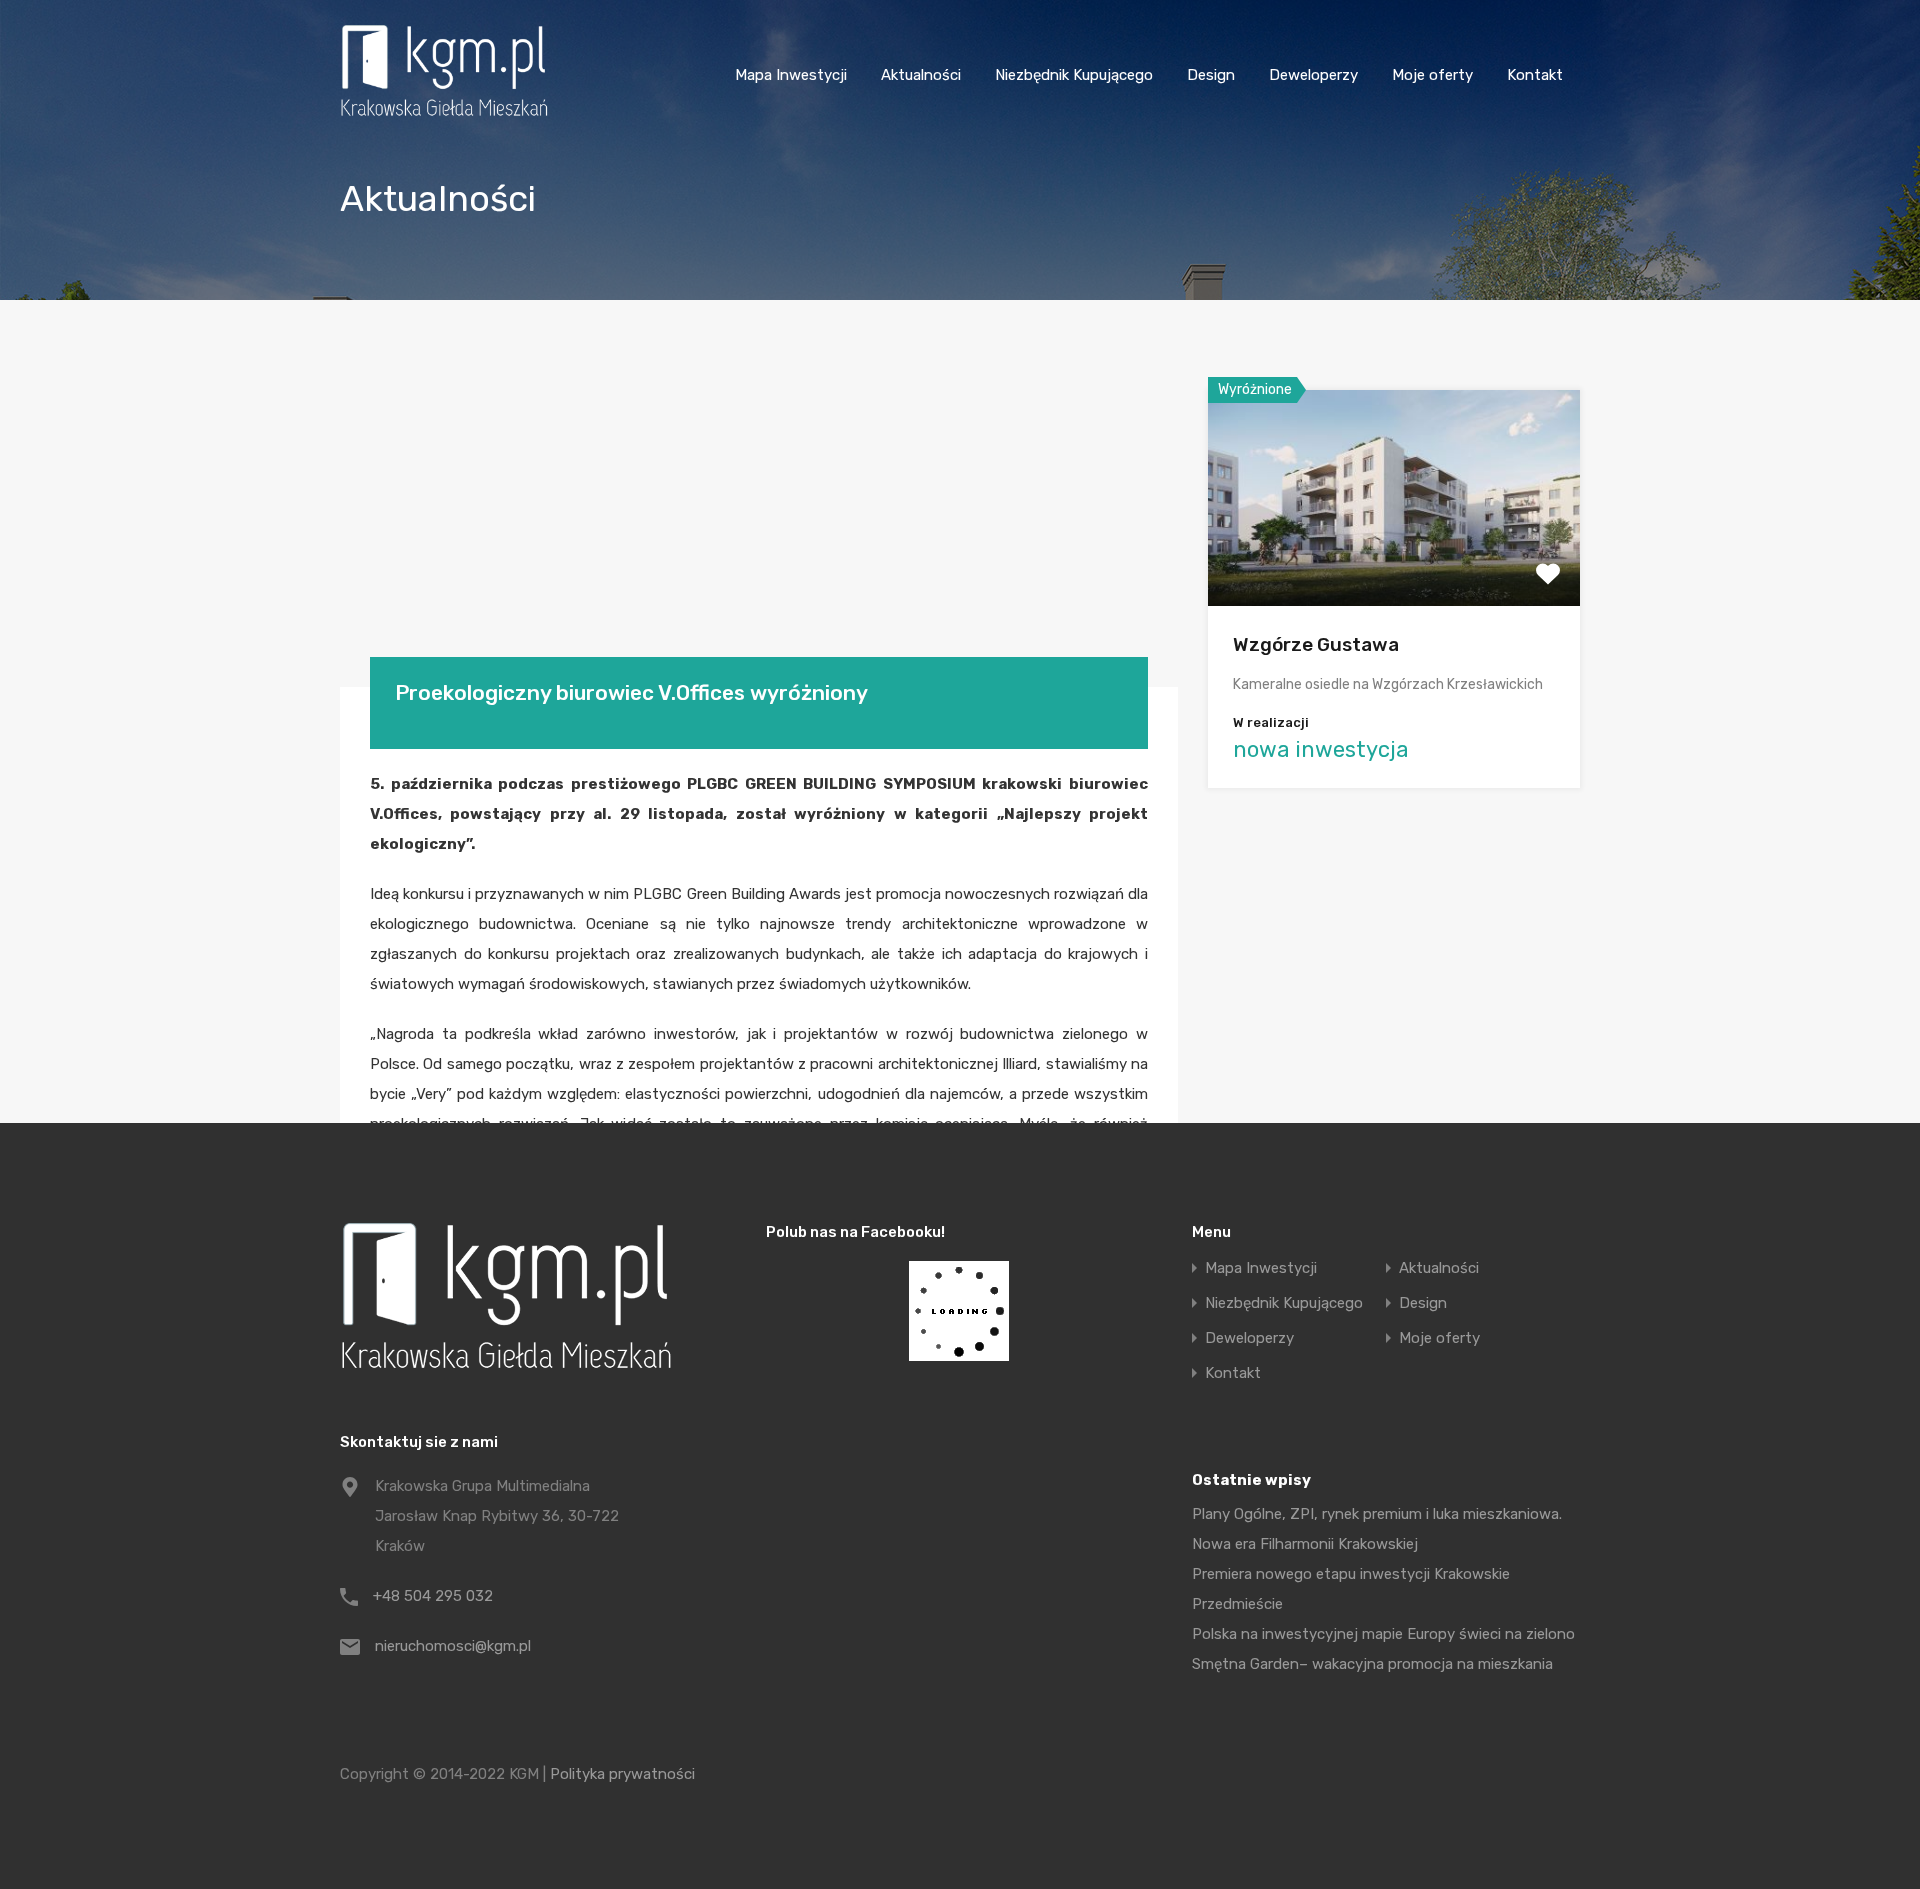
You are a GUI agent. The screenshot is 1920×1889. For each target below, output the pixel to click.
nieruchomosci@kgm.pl (453, 1646)
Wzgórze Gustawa (1316, 644)
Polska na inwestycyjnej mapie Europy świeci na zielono (1383, 1634)
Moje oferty (1432, 75)
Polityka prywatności (622, 1774)
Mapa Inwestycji (791, 75)
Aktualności (921, 75)
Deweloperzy (1313, 75)
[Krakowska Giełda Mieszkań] (444, 116)
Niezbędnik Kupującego (1074, 75)
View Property (1394, 562)
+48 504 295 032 (433, 1596)
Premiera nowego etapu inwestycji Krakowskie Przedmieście (1351, 1589)
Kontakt (1535, 75)
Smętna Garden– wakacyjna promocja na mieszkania (1372, 1664)
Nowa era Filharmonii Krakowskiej (1305, 1544)
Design (1211, 75)
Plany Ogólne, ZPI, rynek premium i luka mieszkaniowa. (1377, 1514)
